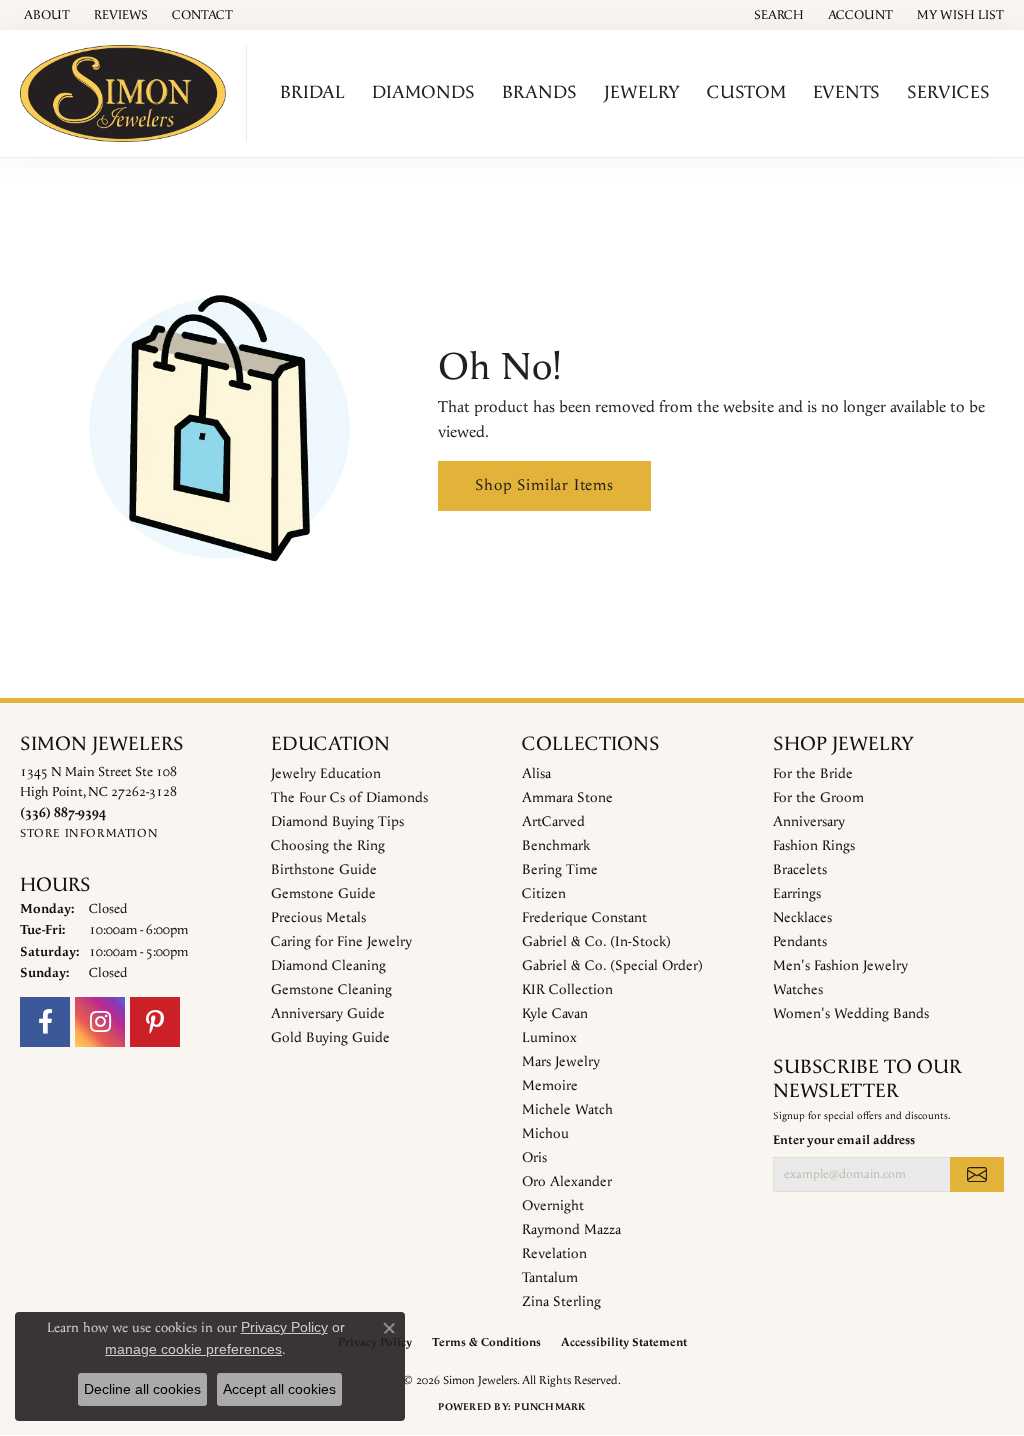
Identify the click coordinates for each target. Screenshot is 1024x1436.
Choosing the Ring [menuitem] (328, 846)
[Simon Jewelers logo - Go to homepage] (128, 93)
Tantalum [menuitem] (550, 1278)
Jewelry (642, 92)
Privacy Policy (284, 1327)
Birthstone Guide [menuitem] (324, 870)
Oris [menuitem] (534, 1158)
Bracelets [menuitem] (800, 870)
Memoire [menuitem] (550, 1086)
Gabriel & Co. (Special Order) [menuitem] (612, 966)
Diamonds (423, 92)
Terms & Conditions (486, 1342)
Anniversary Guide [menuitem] (328, 1014)
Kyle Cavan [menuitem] (555, 1014)
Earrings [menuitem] (797, 894)
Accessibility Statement (624, 1342)
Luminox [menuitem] (549, 1038)
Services (948, 92)
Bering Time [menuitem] (560, 870)
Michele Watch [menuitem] (567, 1110)
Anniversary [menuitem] (809, 822)
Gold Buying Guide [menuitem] (330, 1038)
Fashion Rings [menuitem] (814, 846)
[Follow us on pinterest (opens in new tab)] (155, 1022)
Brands (539, 92)
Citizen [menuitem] (544, 894)
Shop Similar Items (544, 485)
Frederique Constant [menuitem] (584, 918)
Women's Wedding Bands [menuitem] (851, 1014)
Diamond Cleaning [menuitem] (328, 966)
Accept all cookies (279, 1389)
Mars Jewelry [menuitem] (561, 1062)
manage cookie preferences (193, 1349)
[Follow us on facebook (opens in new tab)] (45, 1022)
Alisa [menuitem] (536, 774)
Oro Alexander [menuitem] (567, 1182)
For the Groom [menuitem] (818, 798)
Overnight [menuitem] (553, 1206)
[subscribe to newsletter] (977, 1174)
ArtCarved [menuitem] (553, 822)
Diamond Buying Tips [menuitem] (337, 822)
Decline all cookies (142, 1389)
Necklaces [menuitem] (802, 918)
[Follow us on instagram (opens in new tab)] (100, 1022)
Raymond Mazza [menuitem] (571, 1230)
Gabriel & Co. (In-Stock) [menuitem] (596, 942)
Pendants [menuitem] (800, 942)
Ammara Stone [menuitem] (567, 798)
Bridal (312, 92)
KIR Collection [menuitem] (567, 990)
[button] (777, 15)
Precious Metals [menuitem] (318, 918)
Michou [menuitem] (545, 1134)
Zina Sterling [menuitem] (561, 1302)
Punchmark (549, 1407)
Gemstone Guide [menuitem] (323, 894)
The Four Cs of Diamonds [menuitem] (349, 798)
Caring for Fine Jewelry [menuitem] (341, 942)
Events (846, 92)
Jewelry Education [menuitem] (326, 774)
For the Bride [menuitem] (813, 774)
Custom (746, 92)
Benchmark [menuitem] (556, 846)
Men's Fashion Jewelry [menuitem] (840, 966)
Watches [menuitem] (798, 990)
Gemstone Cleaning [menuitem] (331, 990)
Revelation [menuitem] (554, 1254)
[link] (45, 15)
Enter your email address (844, 1140)
